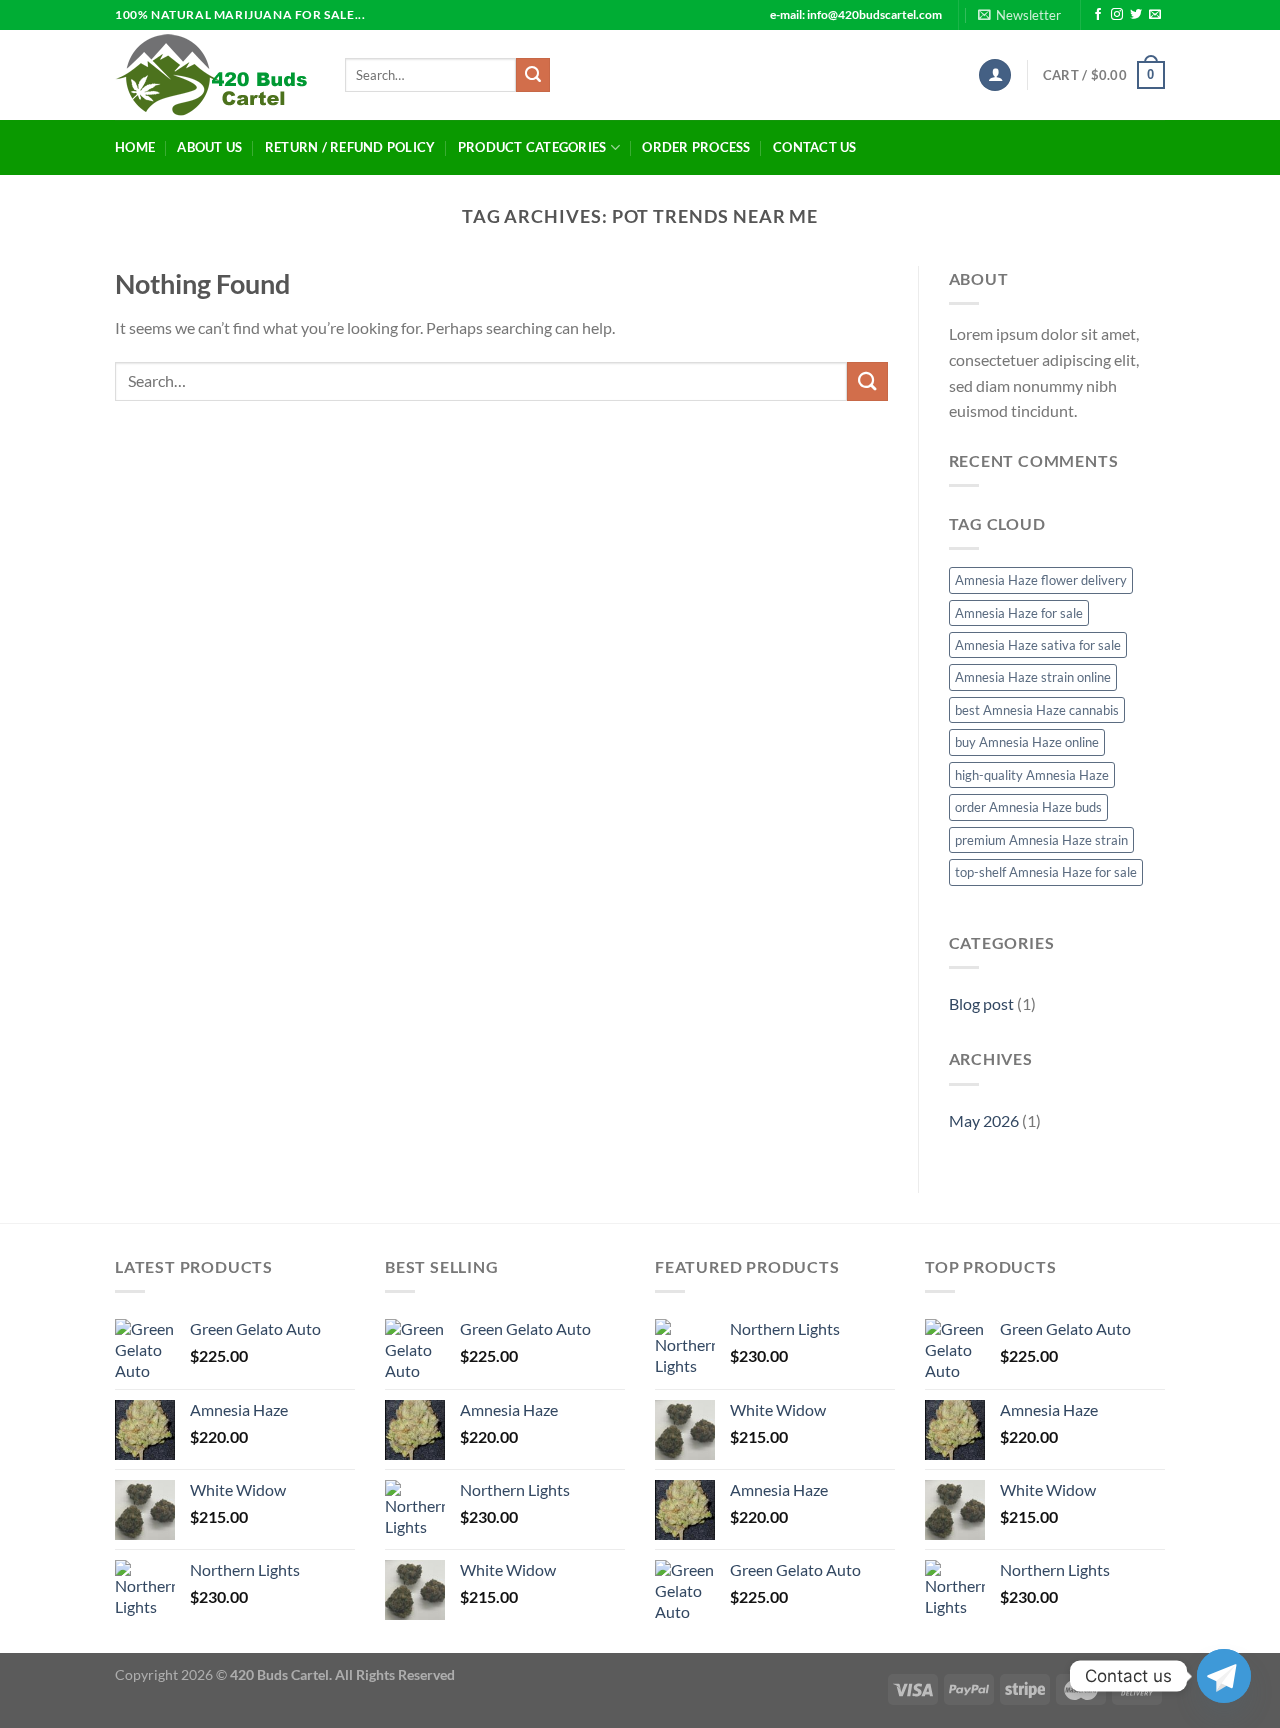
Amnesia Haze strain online (1033, 677)
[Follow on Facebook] (1098, 15)
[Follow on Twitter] (1136, 15)
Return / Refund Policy (350, 147)
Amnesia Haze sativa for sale (1038, 645)
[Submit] (533, 75)
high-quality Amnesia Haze (1032, 775)
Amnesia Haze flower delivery (1041, 580)
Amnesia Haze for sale (1019, 613)
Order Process (696, 147)
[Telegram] (1224, 1676)
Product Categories (532, 147)
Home (135, 147)
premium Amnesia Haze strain (1041, 840)
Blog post (981, 1003)
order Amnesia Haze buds (1028, 807)
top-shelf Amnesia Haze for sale (1046, 872)
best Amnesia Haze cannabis (1037, 710)
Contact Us (815, 147)
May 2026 (984, 1120)
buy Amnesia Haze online (1027, 742)
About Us (209, 147)
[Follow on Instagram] (1117, 15)
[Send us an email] (1155, 15)
